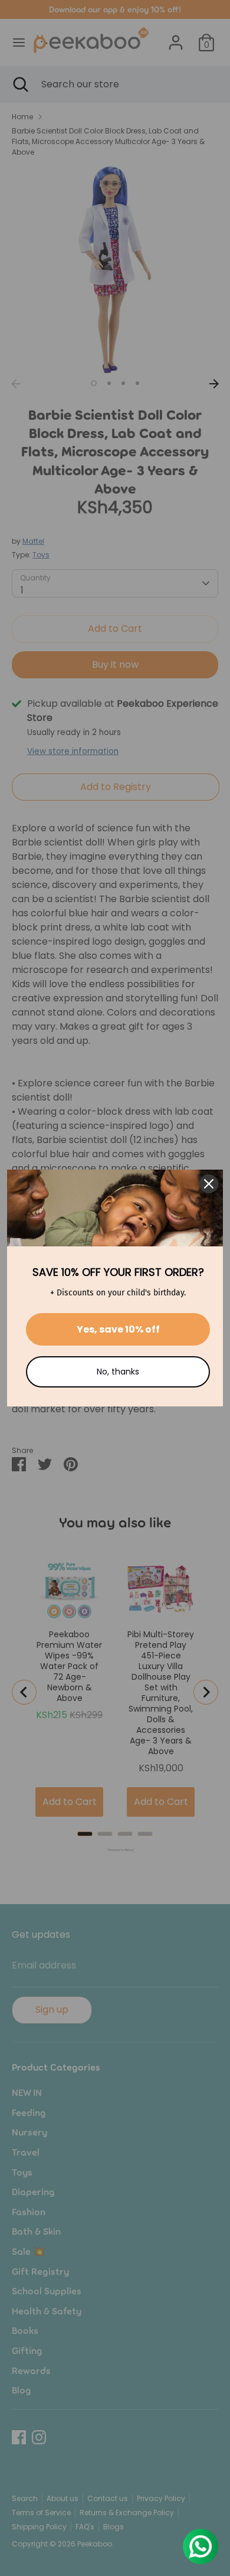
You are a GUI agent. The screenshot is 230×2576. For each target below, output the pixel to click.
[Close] (209, 1184)
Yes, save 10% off (118, 1329)
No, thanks (118, 1372)
